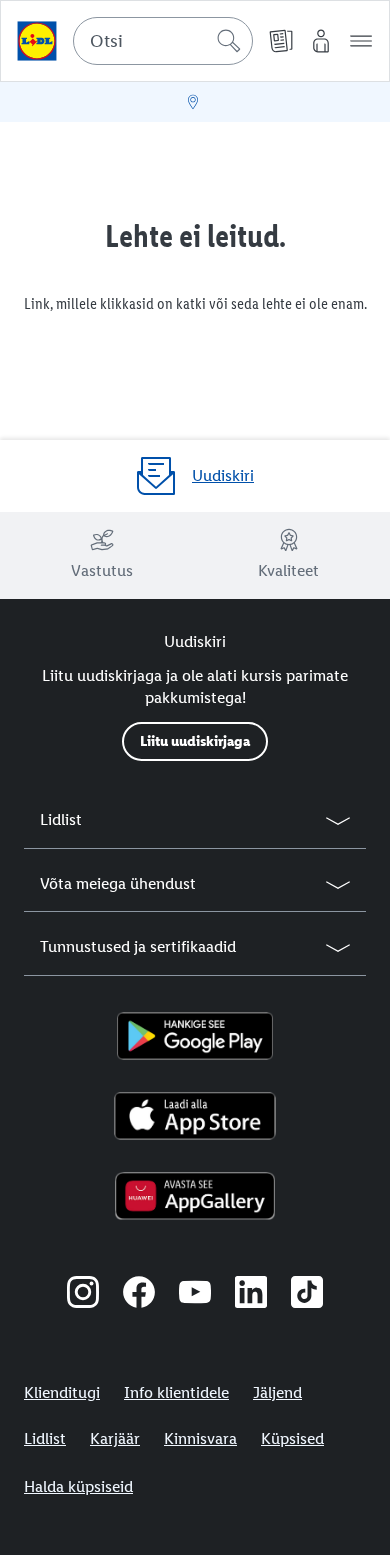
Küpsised (292, 1438)
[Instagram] (83, 1295)
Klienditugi (62, 1392)
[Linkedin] (251, 1295)
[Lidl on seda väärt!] (37, 41)
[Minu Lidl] (321, 41)
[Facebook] (139, 1295)
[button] (361, 41)
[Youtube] (195, 1295)
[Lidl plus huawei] (194, 1196)
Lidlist (45, 1438)
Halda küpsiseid (78, 1486)
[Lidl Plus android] (195, 1036)
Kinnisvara (200, 1438)
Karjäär (115, 1438)
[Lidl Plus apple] (195, 1116)
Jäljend (277, 1392)
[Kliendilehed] (281, 41)
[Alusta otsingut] (229, 41)
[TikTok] (307, 1295)
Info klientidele (176, 1392)
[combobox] (163, 41)
